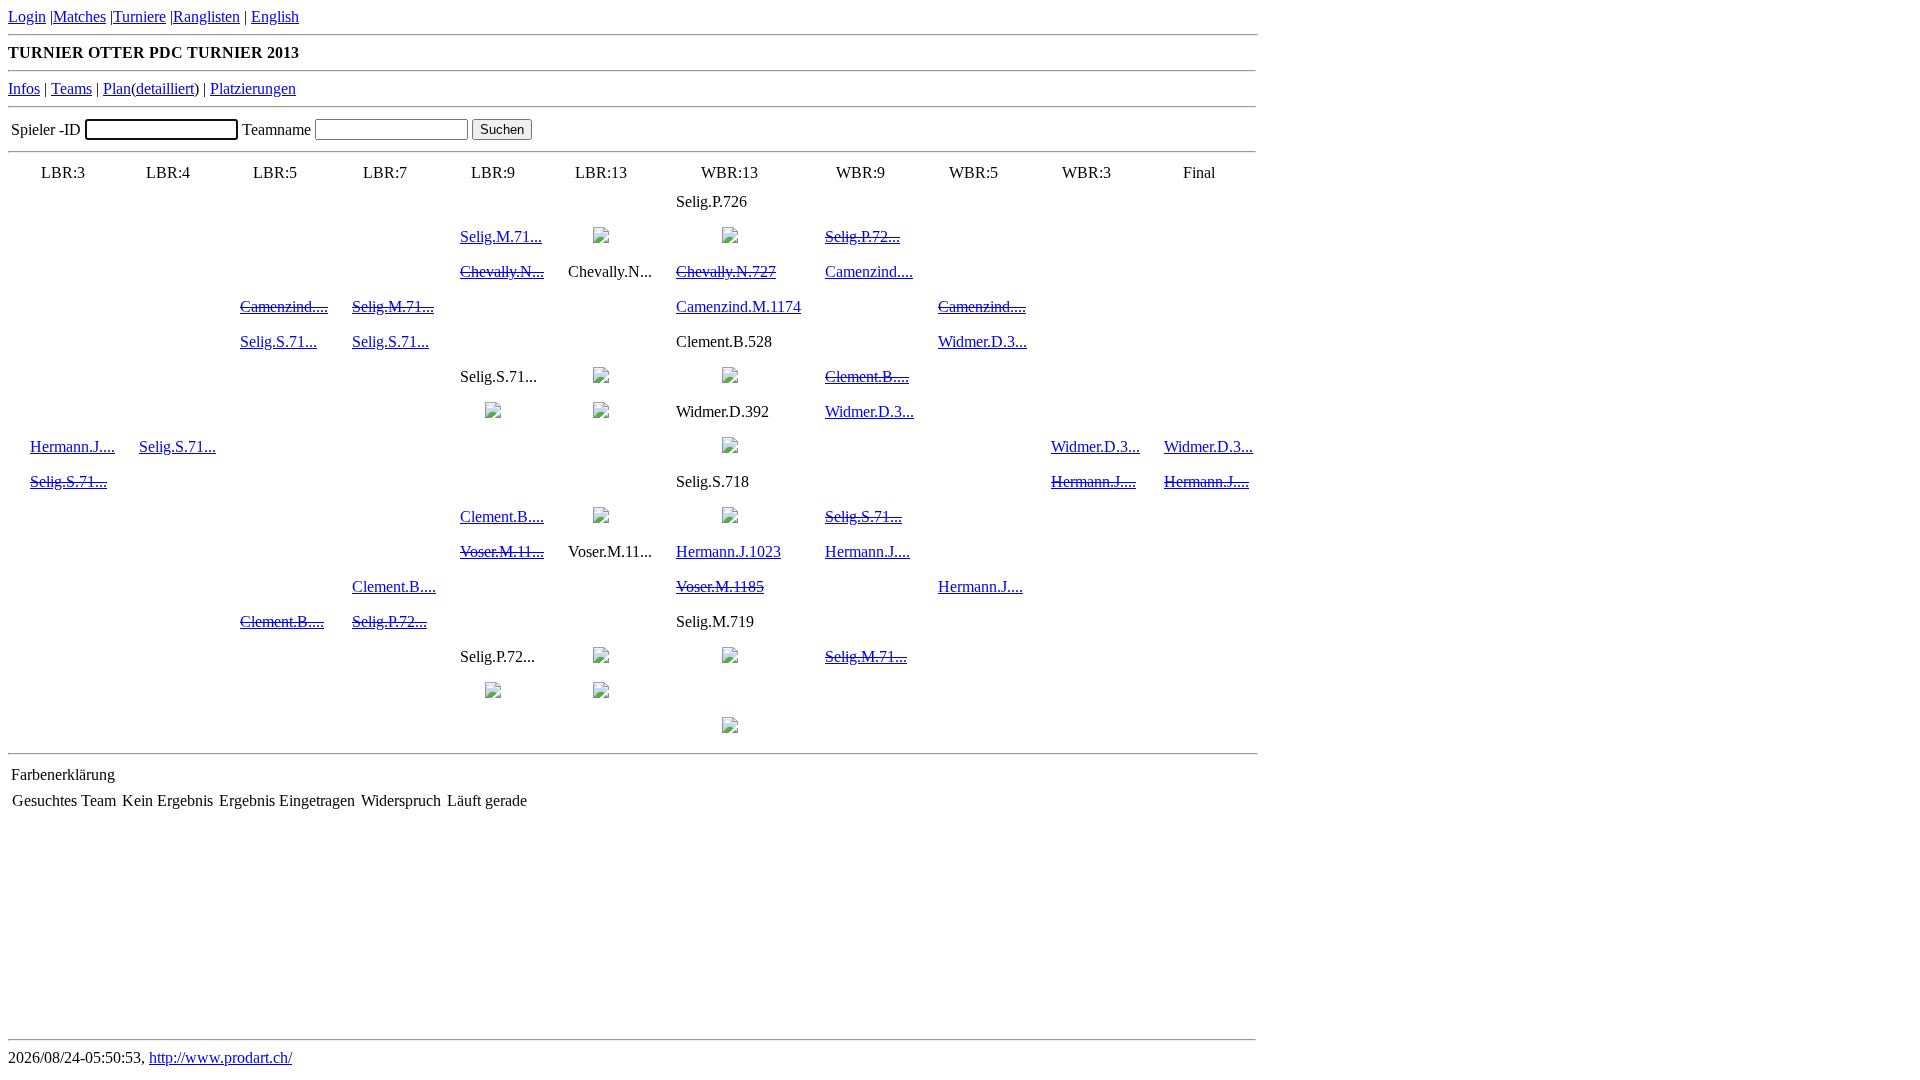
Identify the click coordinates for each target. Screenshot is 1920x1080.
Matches (79, 16)
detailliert (165, 88)
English (275, 16)
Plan (117, 88)
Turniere (139, 16)
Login (27, 16)
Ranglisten (206, 16)
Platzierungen (253, 88)
